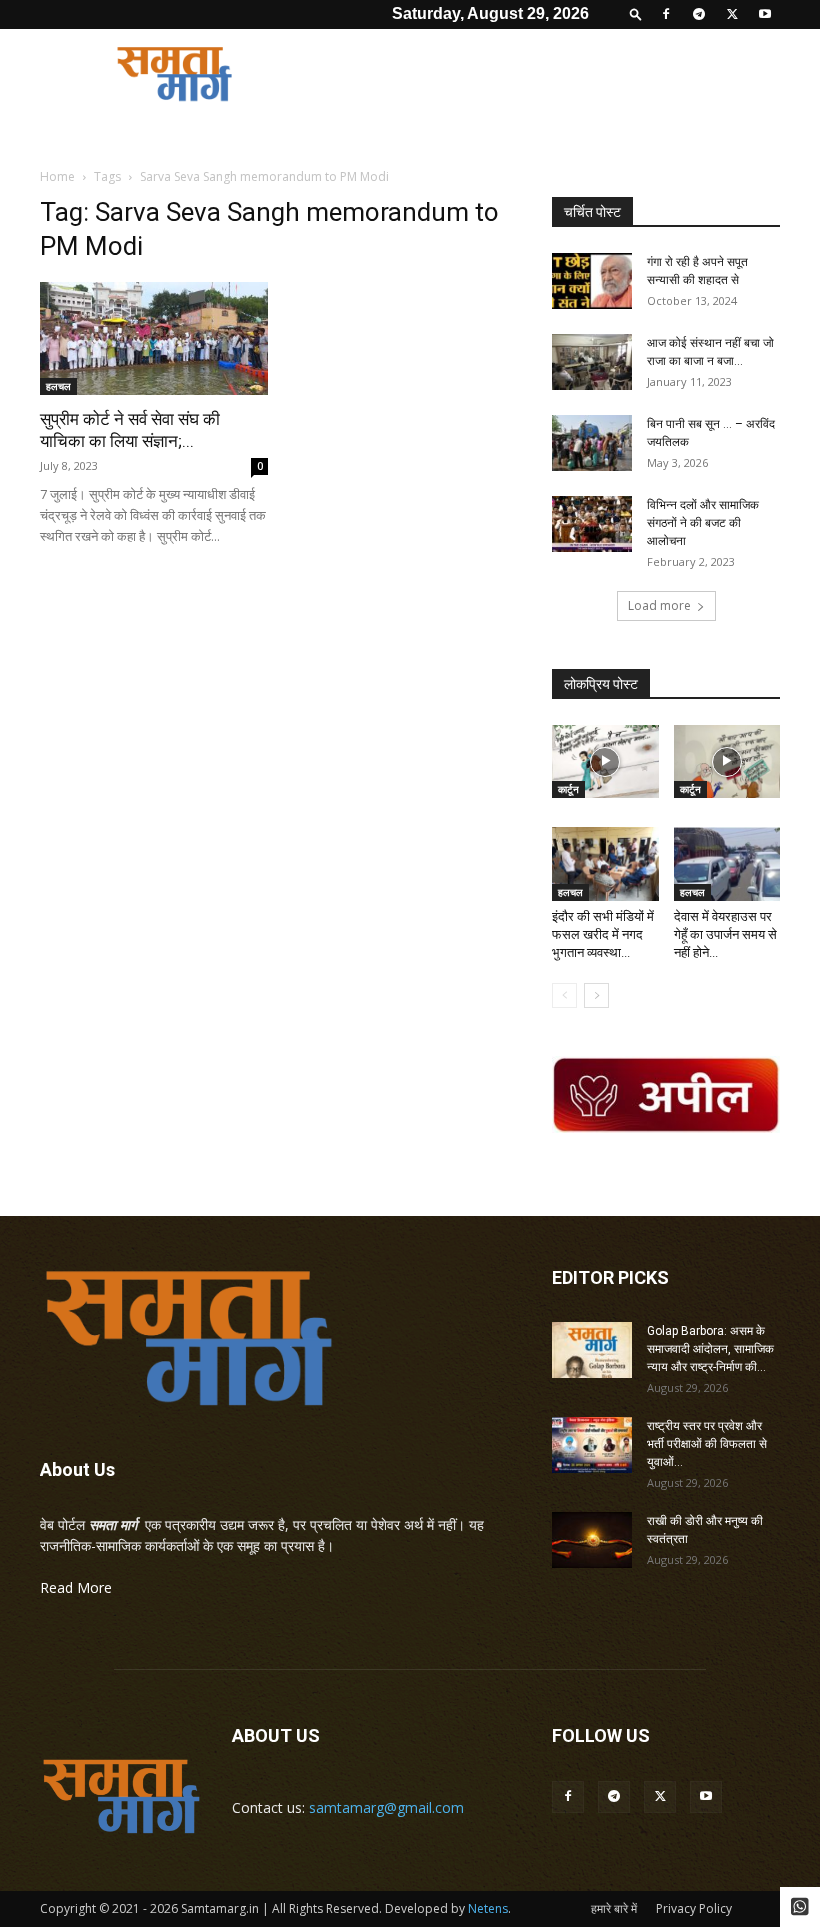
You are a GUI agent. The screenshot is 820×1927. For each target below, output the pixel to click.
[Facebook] (666, 14)
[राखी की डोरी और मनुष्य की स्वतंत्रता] (592, 1540)
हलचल (58, 386)
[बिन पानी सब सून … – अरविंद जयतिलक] (592, 443)
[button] (636, 13)
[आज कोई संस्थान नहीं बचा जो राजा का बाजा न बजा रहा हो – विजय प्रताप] (592, 362)
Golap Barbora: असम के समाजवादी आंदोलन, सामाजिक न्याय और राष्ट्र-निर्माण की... (710, 1349)
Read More (76, 1587)
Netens (488, 1908)
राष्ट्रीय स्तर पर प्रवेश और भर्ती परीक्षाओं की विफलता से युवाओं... (707, 1444)
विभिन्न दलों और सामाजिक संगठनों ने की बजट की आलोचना (703, 523)
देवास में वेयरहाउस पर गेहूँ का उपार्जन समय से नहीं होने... (725, 934)
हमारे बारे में (614, 1908)
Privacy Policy (694, 1908)
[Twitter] (732, 14)
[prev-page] (564, 995)
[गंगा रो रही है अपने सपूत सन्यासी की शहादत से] (592, 281)
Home (57, 176)
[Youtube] (765, 14)
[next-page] (596, 995)
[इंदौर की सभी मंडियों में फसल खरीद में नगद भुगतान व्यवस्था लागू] (605, 863)
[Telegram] (699, 14)
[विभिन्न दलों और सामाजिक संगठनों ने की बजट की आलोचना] (592, 524)
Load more (659, 605)
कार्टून (568, 789)
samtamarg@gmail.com (386, 1807)
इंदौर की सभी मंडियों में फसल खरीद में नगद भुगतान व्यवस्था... (603, 934)
